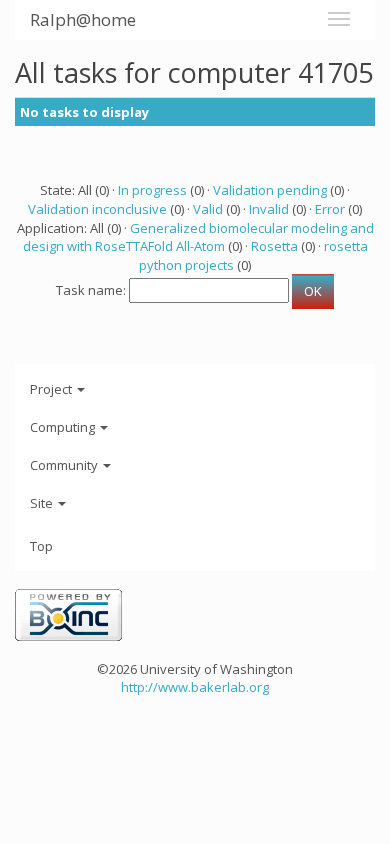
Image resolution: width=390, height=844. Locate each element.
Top (41, 546)
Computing (64, 427)
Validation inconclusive (97, 209)
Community (65, 465)
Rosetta (274, 246)
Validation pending (270, 190)
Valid (208, 209)
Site (43, 503)
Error (330, 209)
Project (52, 389)
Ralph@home (83, 19)
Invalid (269, 209)
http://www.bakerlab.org (195, 687)
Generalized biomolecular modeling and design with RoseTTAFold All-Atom (198, 237)
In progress (152, 190)
